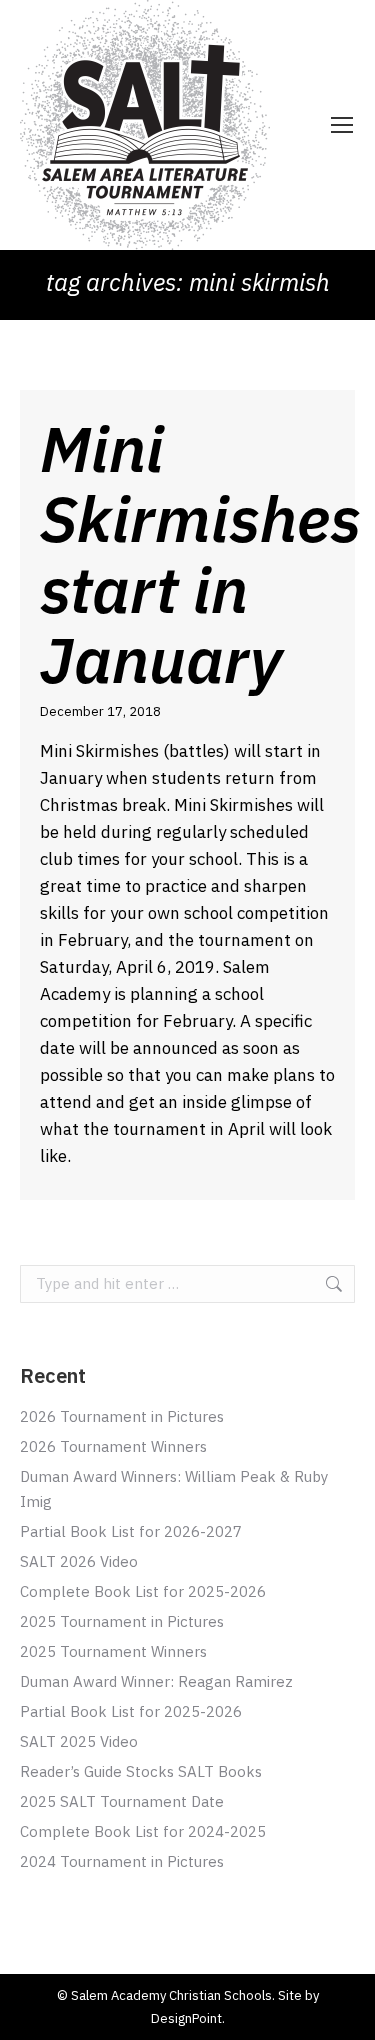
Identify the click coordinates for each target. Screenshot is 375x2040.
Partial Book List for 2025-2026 (131, 1711)
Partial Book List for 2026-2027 (131, 1531)
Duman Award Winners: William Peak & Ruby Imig (174, 1489)
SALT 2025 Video (79, 1741)
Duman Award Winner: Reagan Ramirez (156, 1681)
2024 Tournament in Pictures (122, 1861)
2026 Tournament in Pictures (122, 1416)
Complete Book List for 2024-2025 (143, 1831)
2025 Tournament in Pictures (122, 1621)
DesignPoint (186, 2018)
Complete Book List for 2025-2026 (143, 1591)
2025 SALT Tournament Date (122, 1801)
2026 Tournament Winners (113, 1446)
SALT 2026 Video (79, 1561)
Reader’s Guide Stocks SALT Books (141, 1771)
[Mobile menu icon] (342, 125)
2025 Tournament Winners (113, 1651)
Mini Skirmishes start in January (200, 553)
